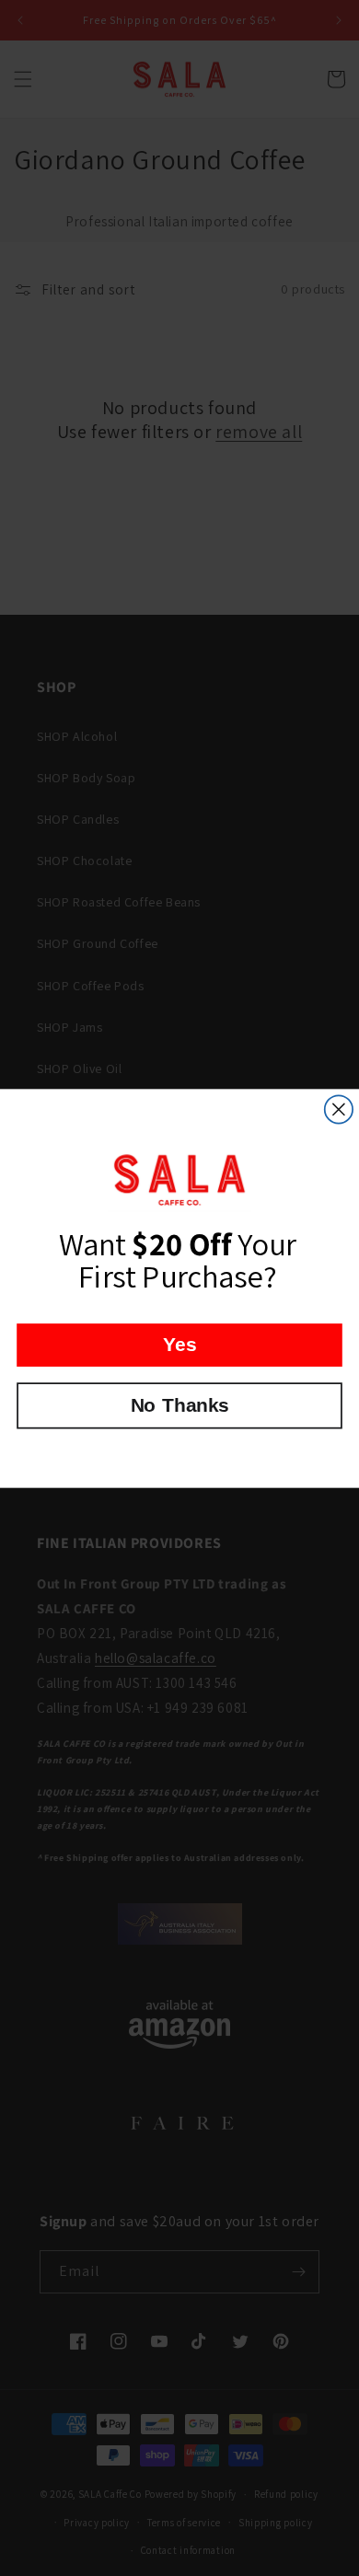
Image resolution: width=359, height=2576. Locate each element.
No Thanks (180, 1405)
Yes (179, 1344)
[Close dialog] (339, 1109)
